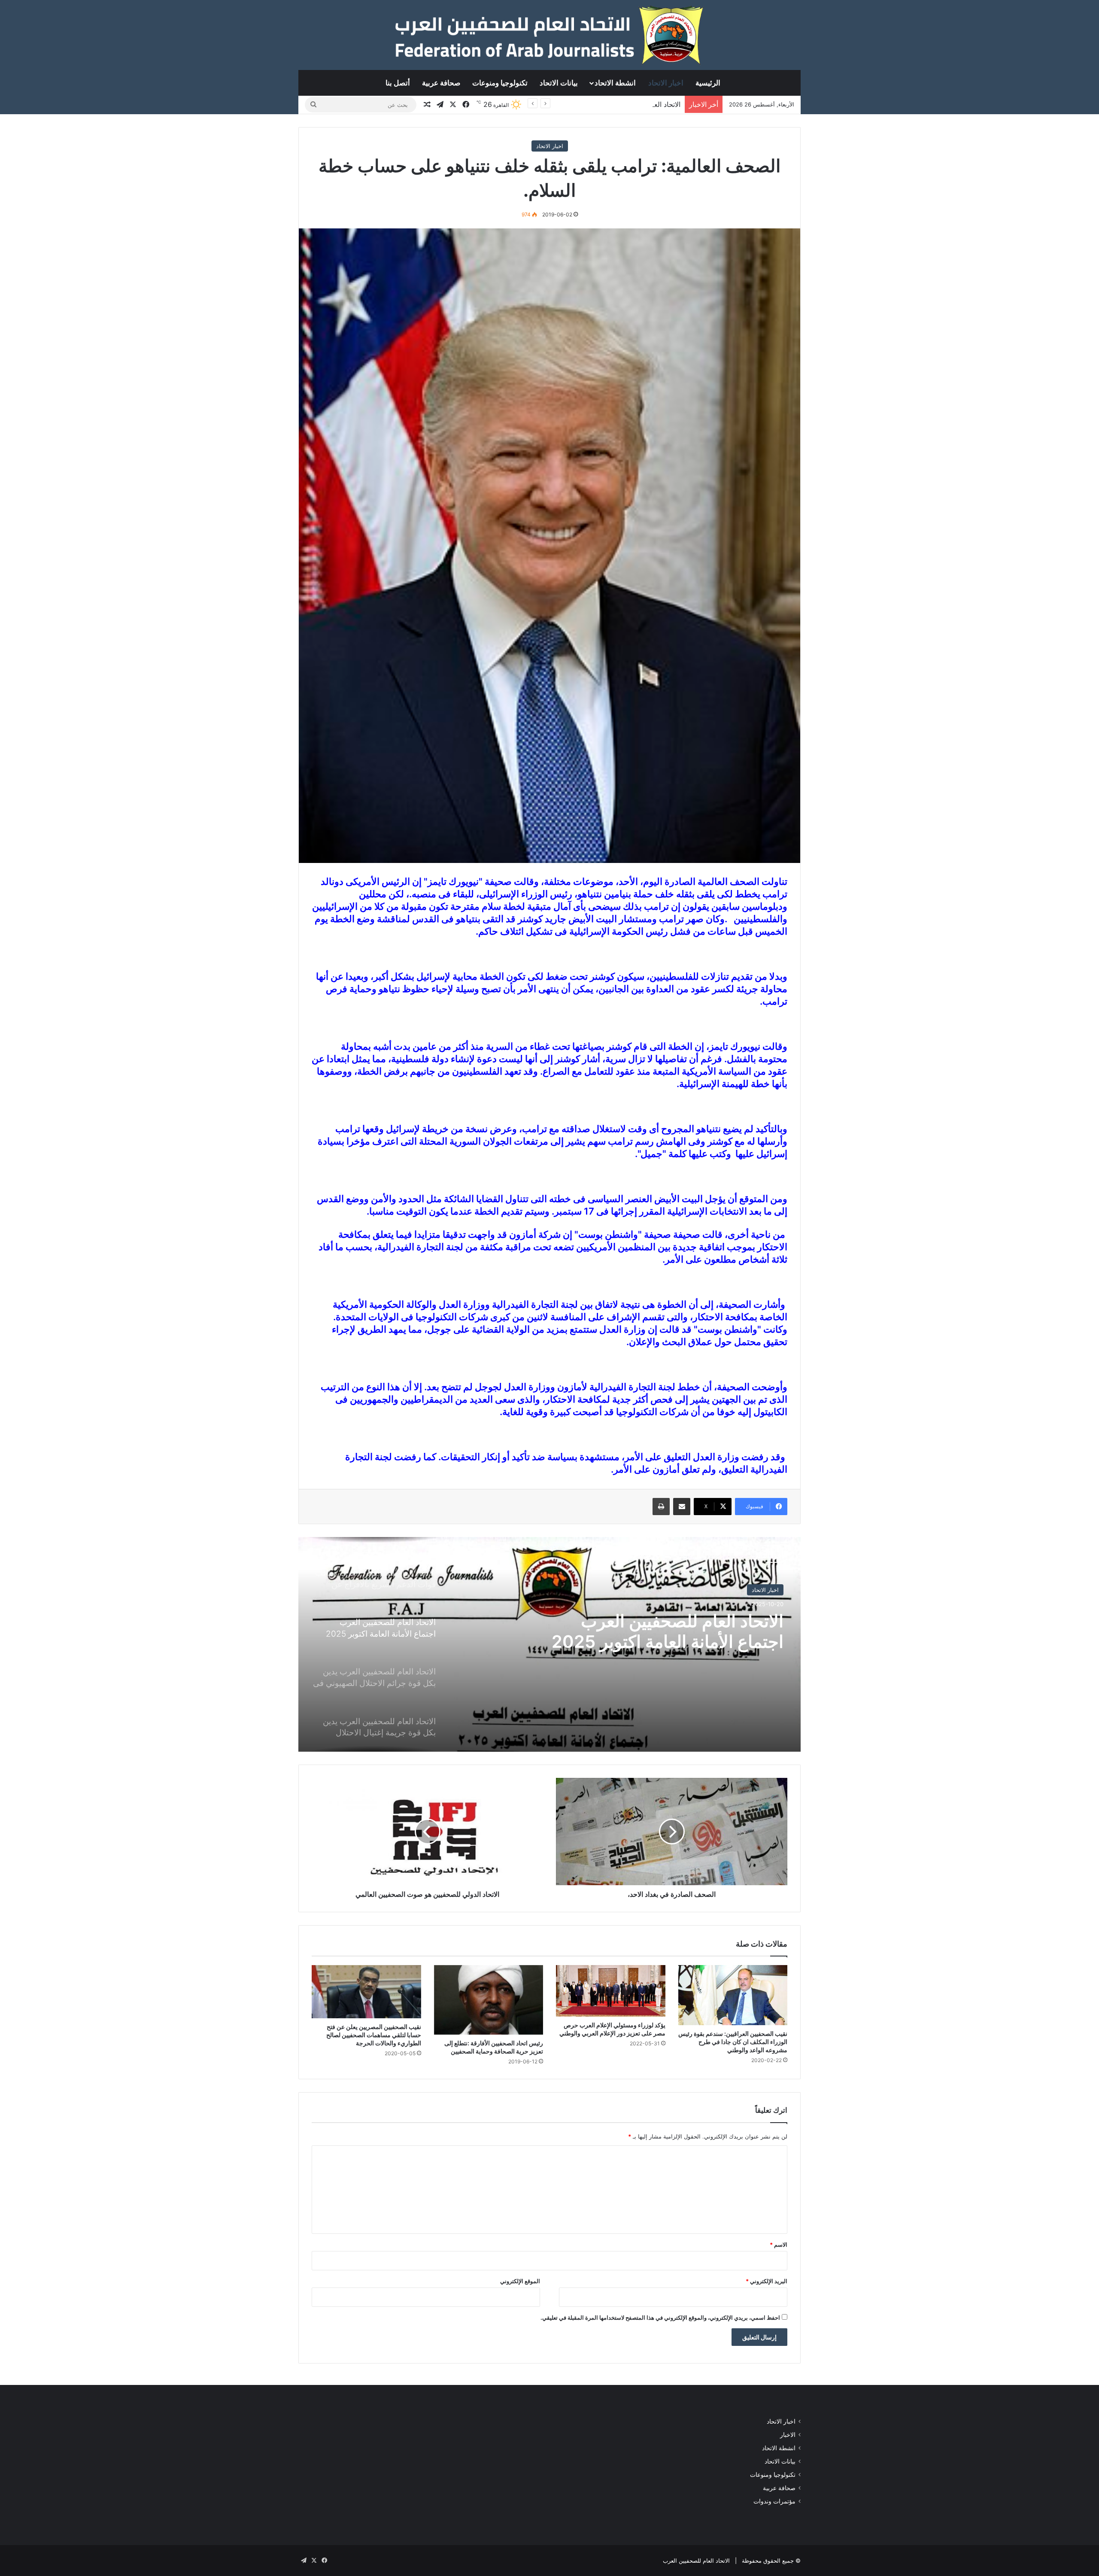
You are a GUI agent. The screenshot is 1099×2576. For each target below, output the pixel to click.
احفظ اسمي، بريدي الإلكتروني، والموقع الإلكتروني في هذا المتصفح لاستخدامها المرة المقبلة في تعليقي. (660, 2318)
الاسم (779, 2245)
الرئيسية (708, 83)
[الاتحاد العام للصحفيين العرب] (549, 35)
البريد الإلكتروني (767, 2281)
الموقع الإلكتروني (520, 2281)
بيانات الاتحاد (559, 83)
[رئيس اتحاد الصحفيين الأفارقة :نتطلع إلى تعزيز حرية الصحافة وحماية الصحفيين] (489, 2000)
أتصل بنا (398, 83)
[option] (549, 1644)
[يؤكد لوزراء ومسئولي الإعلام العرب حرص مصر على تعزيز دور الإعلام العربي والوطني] (611, 1991)
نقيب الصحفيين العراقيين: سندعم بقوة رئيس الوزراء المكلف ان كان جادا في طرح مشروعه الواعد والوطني (733, 2042)
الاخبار (788, 2435)
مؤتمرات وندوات (774, 2501)
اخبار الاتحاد (666, 83)
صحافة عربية (441, 83)
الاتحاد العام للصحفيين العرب (696, 2561)
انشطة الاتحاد (615, 83)
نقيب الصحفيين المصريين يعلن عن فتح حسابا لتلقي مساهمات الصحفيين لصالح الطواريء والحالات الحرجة (374, 2035)
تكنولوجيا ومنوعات (500, 83)
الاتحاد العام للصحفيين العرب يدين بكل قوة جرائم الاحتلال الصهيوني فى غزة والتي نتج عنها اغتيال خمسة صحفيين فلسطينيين (649, 1642)
